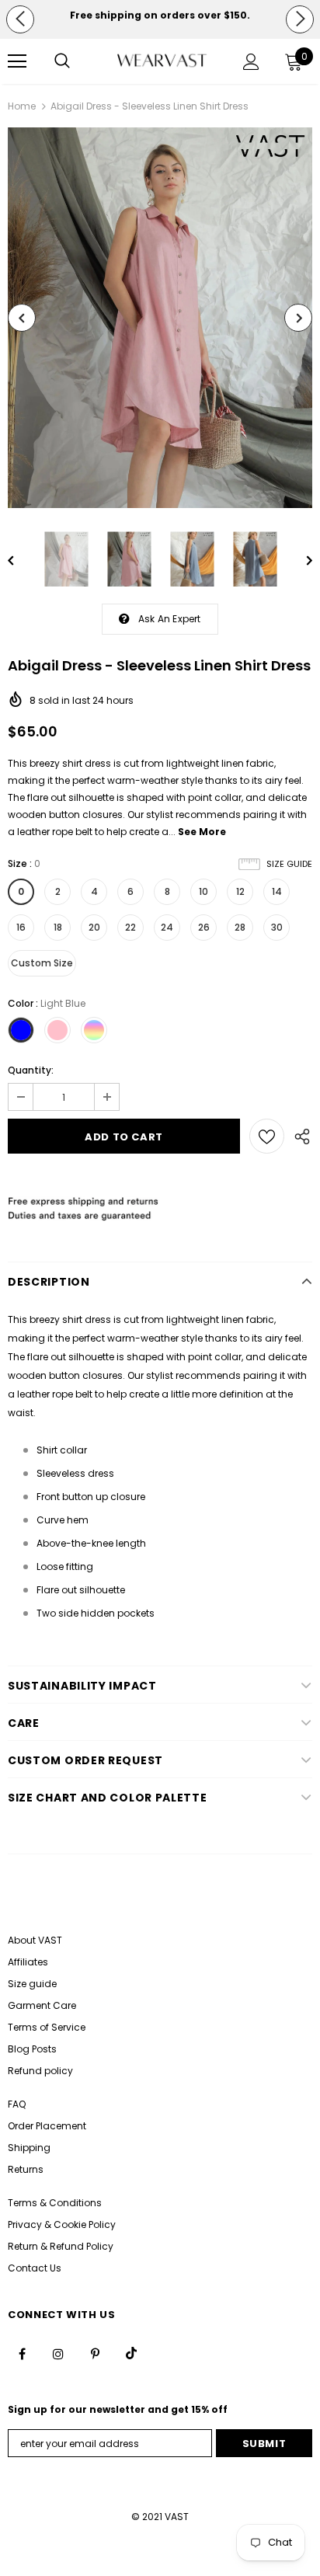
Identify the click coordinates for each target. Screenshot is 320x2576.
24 (167, 927)
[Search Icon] (62, 61)
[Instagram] (58, 2353)
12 (240, 891)
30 (277, 927)
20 (94, 927)
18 (58, 927)
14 (277, 891)
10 (203, 891)
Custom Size (42, 963)
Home (22, 106)
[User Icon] (251, 62)
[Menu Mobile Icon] (17, 61)
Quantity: (31, 1070)
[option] (160, 15)
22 (130, 927)
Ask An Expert (170, 619)
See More (202, 832)
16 (21, 927)
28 (240, 927)
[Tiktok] (131, 2353)
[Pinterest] (95, 2353)
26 (204, 927)
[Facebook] (22, 2353)
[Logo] (162, 61)
